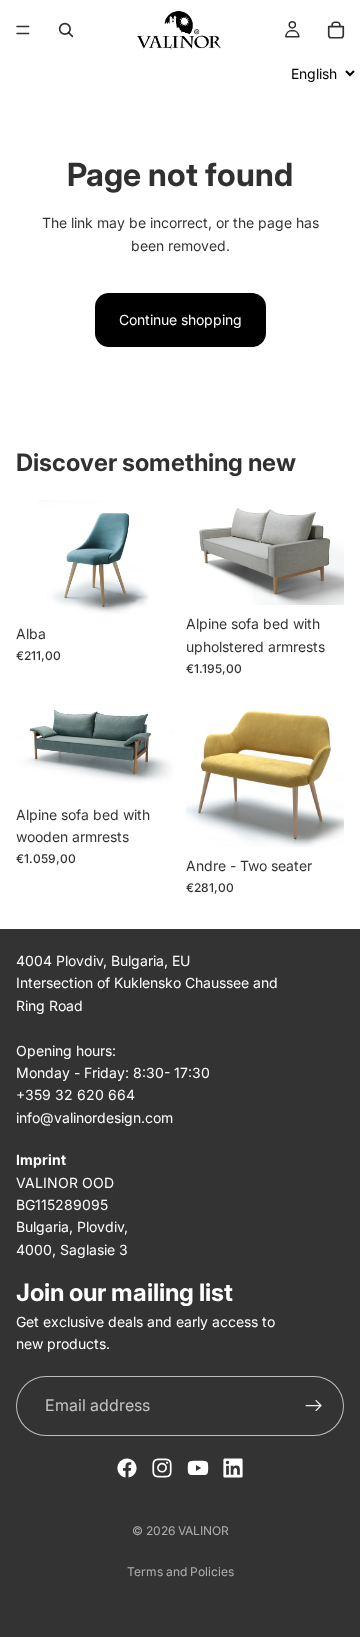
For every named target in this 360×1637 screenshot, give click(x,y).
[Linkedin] (233, 1468)
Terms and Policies (180, 1571)
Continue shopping (180, 319)
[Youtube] (198, 1468)
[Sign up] (314, 1406)
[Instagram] (162, 1468)
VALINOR (203, 1530)
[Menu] (23, 30)
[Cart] (336, 30)
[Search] (66, 30)
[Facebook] (127, 1468)
